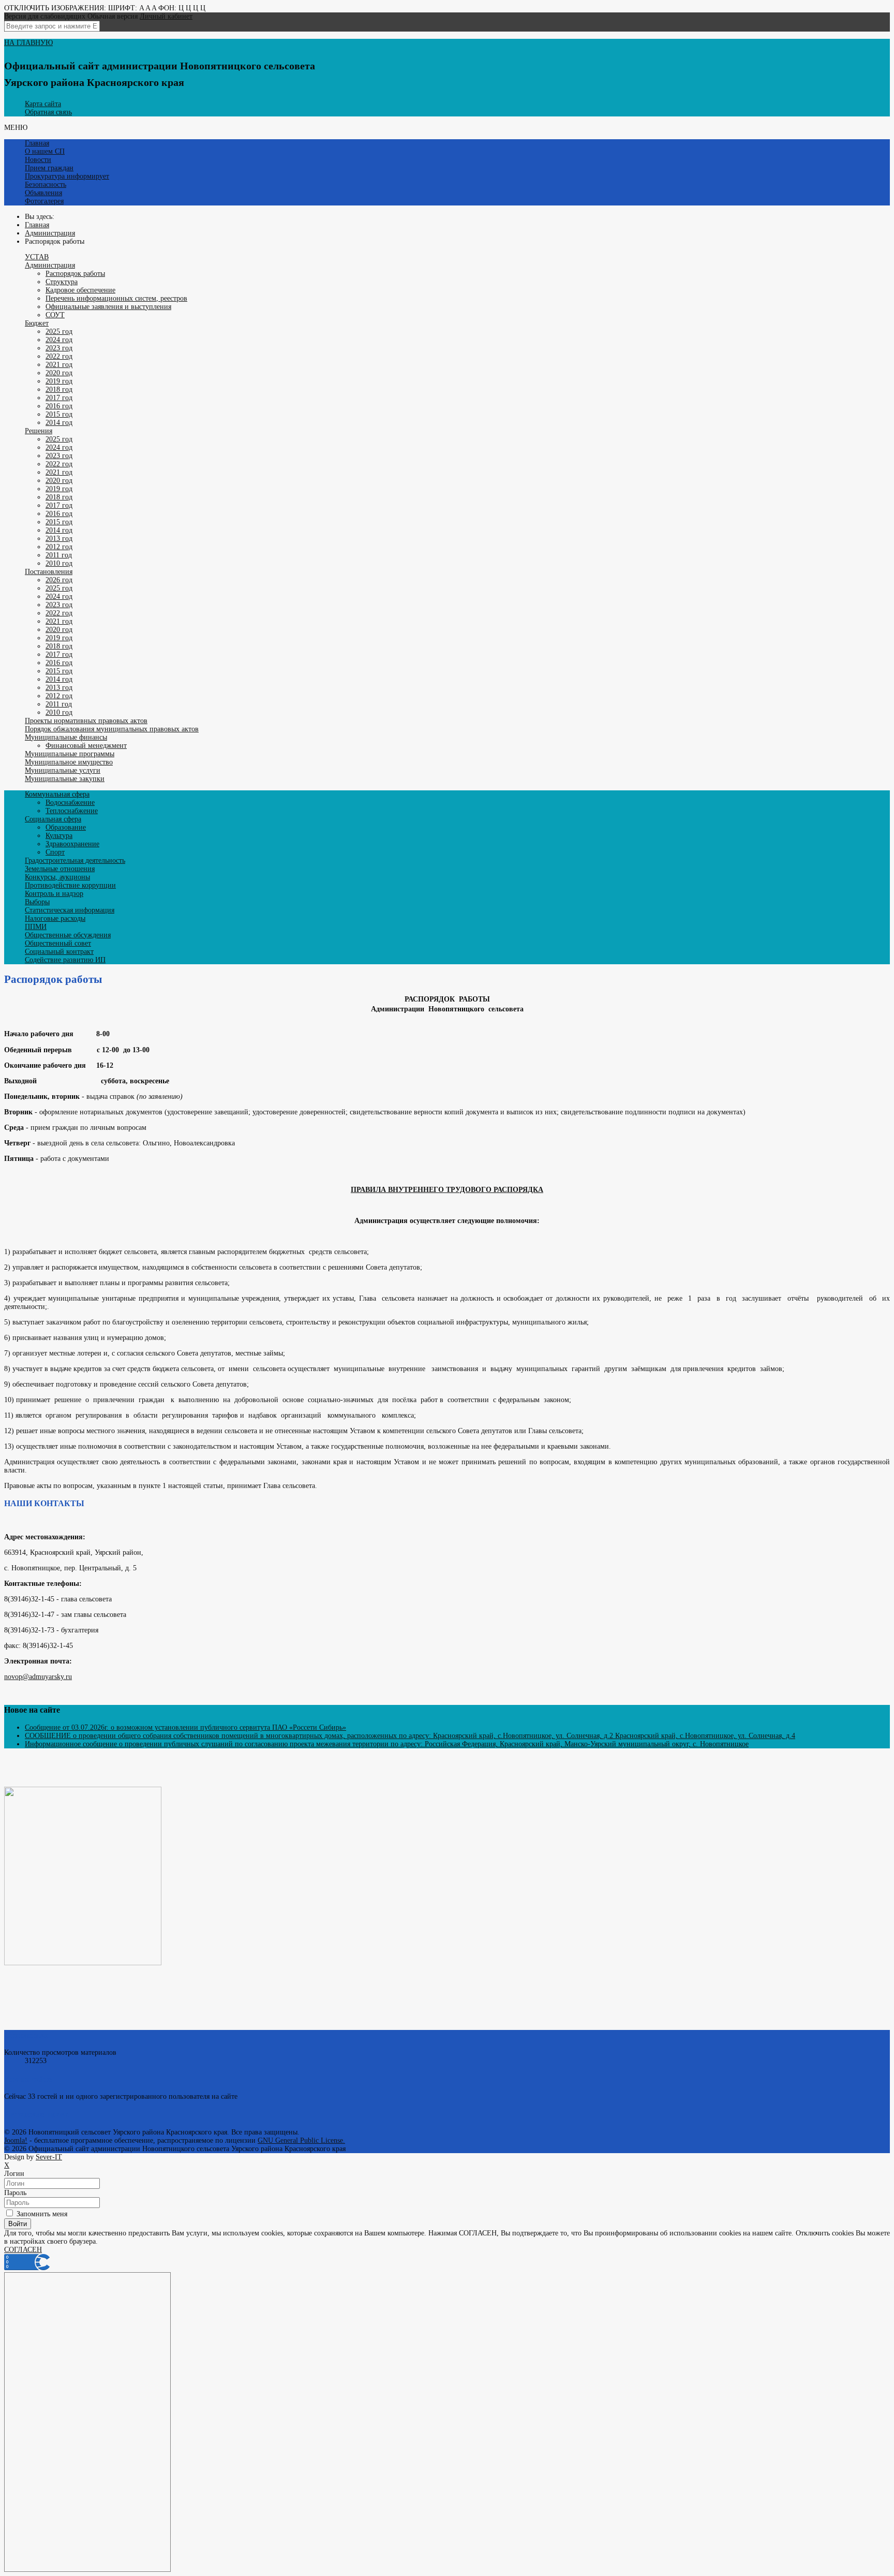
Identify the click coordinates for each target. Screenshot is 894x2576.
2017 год (59, 398)
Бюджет (37, 323)
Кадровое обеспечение (80, 290)
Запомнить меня (41, 2214)
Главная (37, 143)
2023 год (59, 348)
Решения (39, 431)
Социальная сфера (53, 819)
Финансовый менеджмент (86, 746)
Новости (38, 160)
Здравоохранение (72, 844)
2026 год (59, 580)
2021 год (59, 365)
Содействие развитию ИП (65, 960)
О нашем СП (45, 151)
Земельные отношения (60, 869)
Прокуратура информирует (67, 176)
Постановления (49, 572)
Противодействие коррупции (70, 885)
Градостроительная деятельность (75, 860)
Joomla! (16, 2140)
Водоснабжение (70, 803)
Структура (62, 282)
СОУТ (55, 315)
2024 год (59, 340)
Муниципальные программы (70, 754)
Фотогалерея (44, 201)
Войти (18, 2224)
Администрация (50, 265)
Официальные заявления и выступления (108, 307)
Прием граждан (49, 168)
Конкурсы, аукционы (57, 877)
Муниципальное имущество (69, 762)
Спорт (55, 852)
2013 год (59, 539)
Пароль (15, 2193)
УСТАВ (37, 257)
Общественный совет (58, 943)
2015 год (59, 414)
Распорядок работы (75, 274)
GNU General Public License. (301, 2140)
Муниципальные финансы (66, 737)
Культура (59, 836)
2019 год (59, 381)
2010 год (59, 563)
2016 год (59, 406)
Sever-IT (49, 2157)
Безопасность (46, 185)
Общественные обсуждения (68, 935)
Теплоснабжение (72, 811)
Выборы (37, 902)
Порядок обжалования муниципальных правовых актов (112, 729)
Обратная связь (48, 112)
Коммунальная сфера (57, 794)
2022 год (59, 356)
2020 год (59, 373)
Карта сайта (43, 104)
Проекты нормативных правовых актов (86, 721)
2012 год (59, 547)
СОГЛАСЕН (23, 2250)
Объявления (43, 193)
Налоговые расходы (55, 918)
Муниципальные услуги (63, 770)
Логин (14, 2174)
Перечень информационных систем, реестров (116, 298)
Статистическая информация (70, 910)
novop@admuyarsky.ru (38, 1677)
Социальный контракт (59, 952)
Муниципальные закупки (65, 779)
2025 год (59, 332)
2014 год (59, 423)
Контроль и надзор (54, 894)
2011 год (59, 555)
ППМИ (36, 927)
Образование (66, 827)
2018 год (59, 389)
